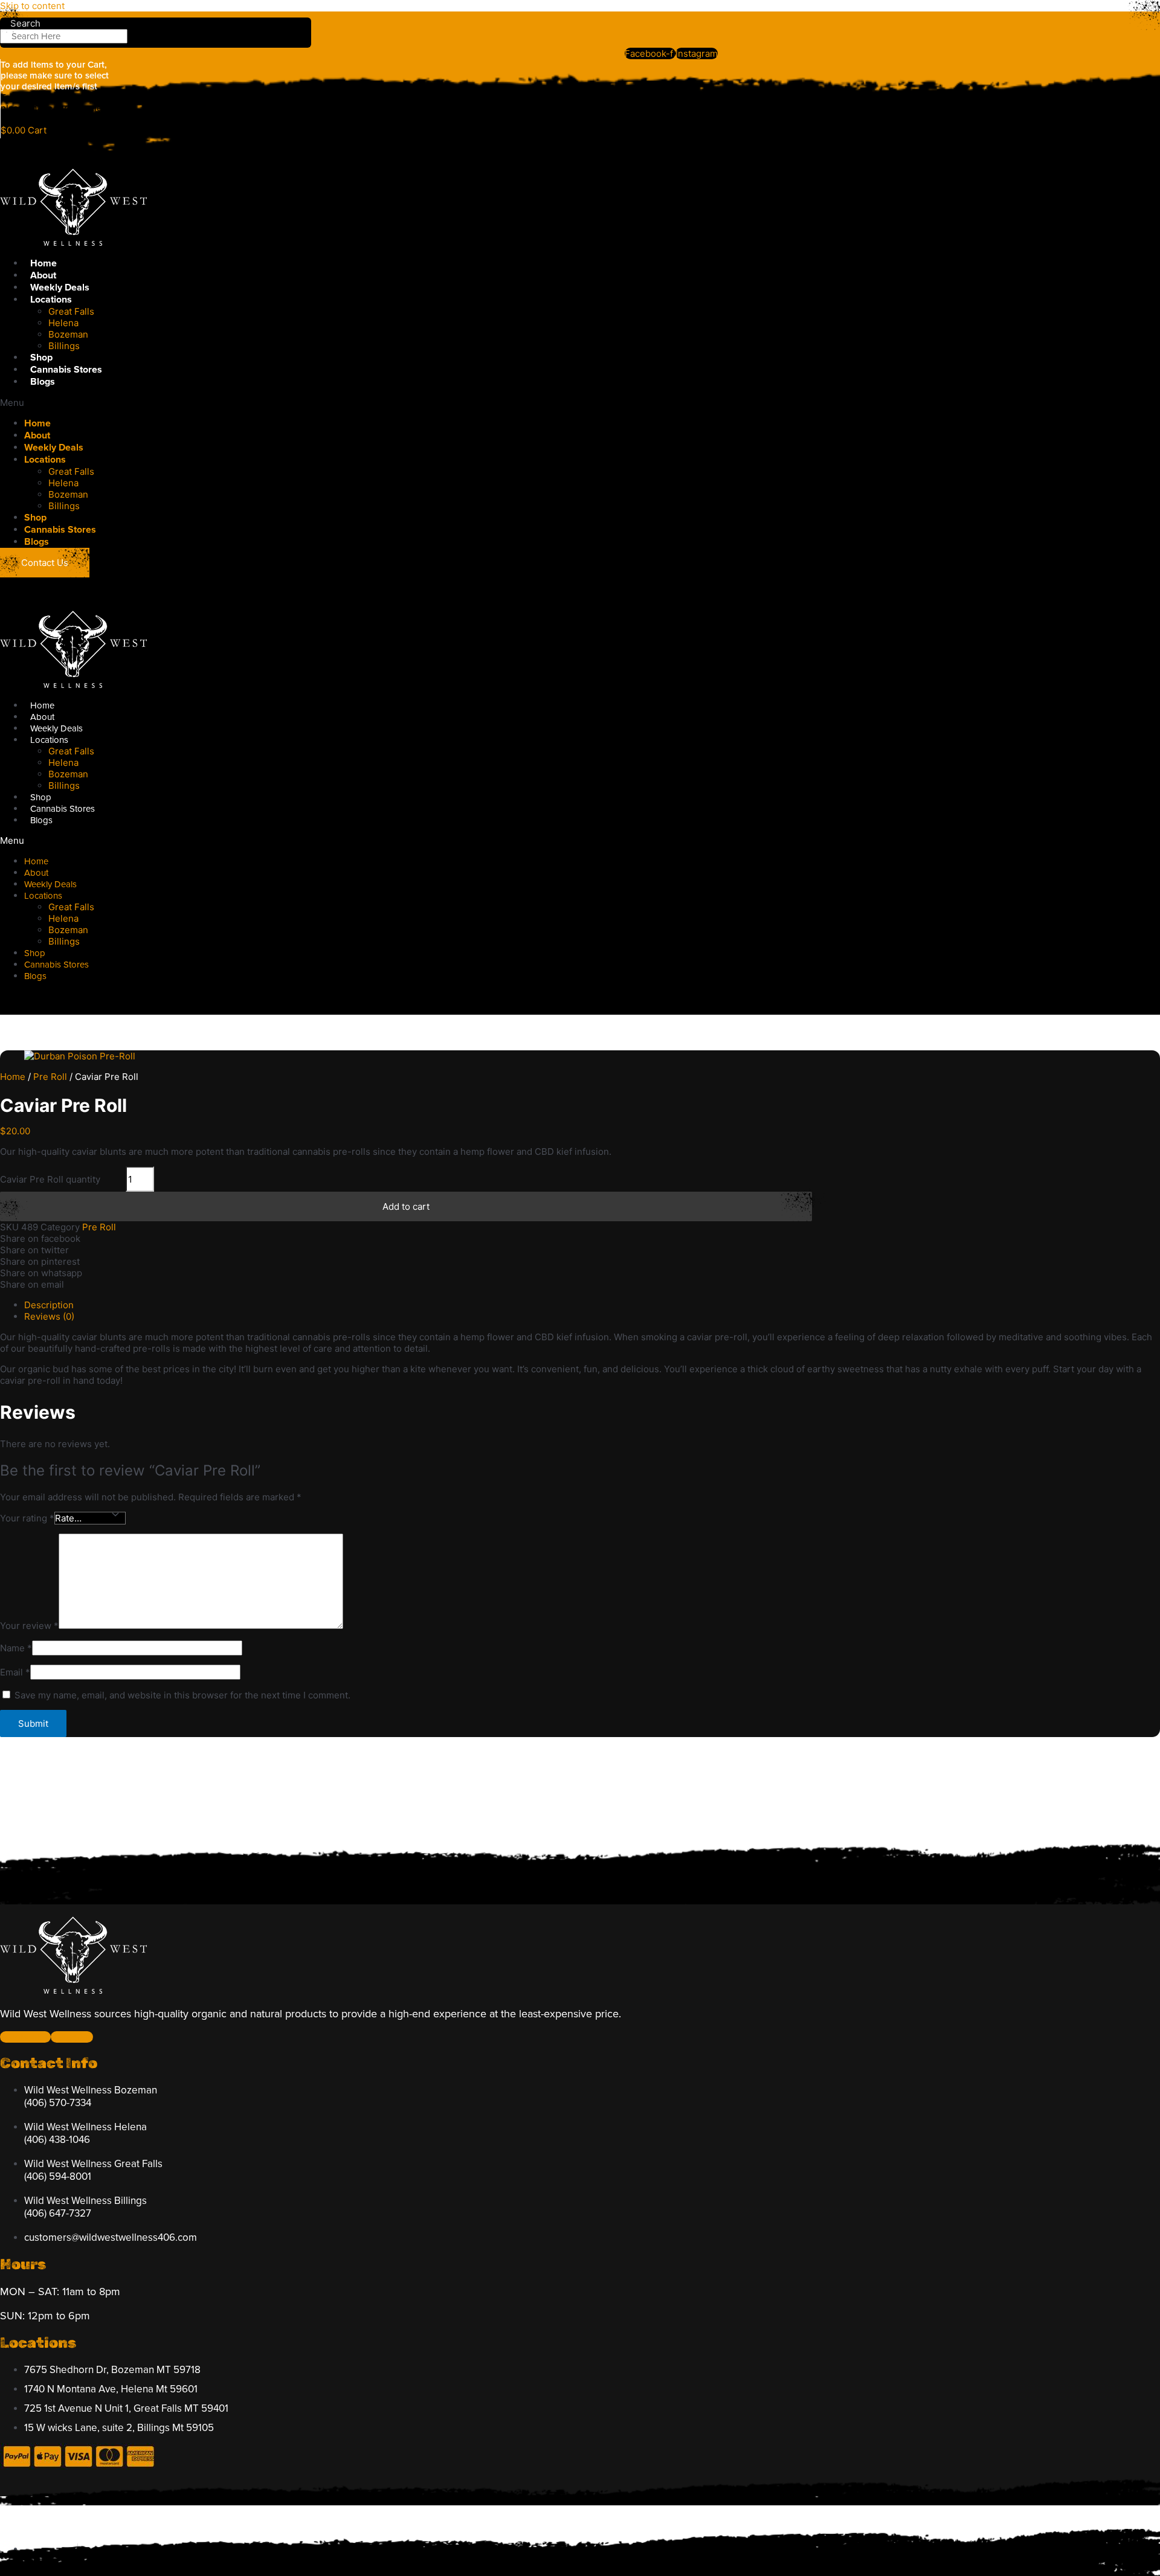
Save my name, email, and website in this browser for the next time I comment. (182, 1695)
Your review (29, 1626)
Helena (63, 323)
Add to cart (406, 1206)
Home (43, 263)
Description (49, 1305)
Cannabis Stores (66, 370)
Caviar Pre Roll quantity (50, 1179)
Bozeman (68, 334)
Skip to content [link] (32, 6)
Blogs (43, 382)
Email (15, 1672)
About (43, 275)
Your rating (27, 1518)
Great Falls (71, 311)
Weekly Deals (60, 287)
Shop (41, 358)
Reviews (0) (49, 1316)
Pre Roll (50, 1077)
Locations (51, 300)
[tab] (592, 1305)
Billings (64, 346)
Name (16, 1648)
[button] (367, 403)
